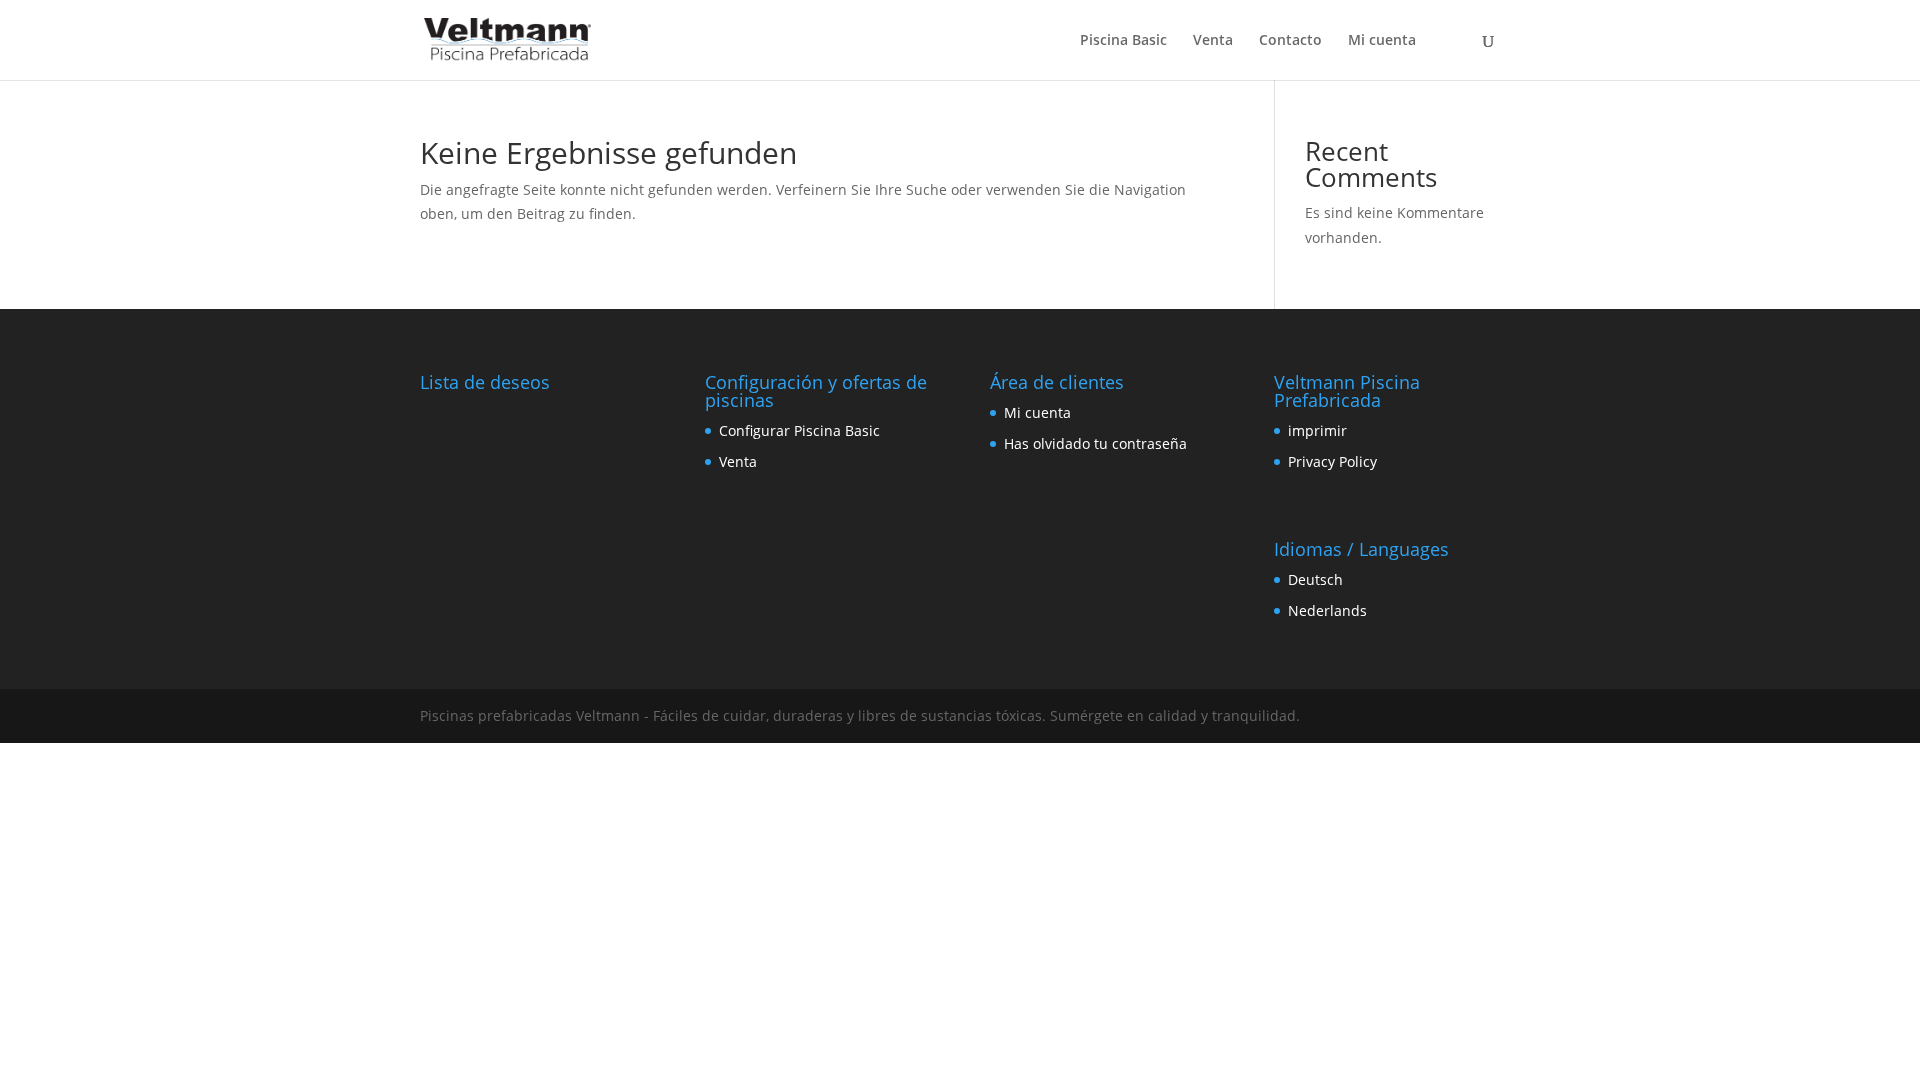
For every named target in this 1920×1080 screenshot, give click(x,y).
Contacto (1290, 41)
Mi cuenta (1382, 41)
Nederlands (1327, 610)
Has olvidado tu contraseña (1095, 443)
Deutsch (1315, 579)
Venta (1213, 41)
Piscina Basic (1123, 41)
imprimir (1317, 430)
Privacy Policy (1332, 461)
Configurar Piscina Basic (799, 430)
